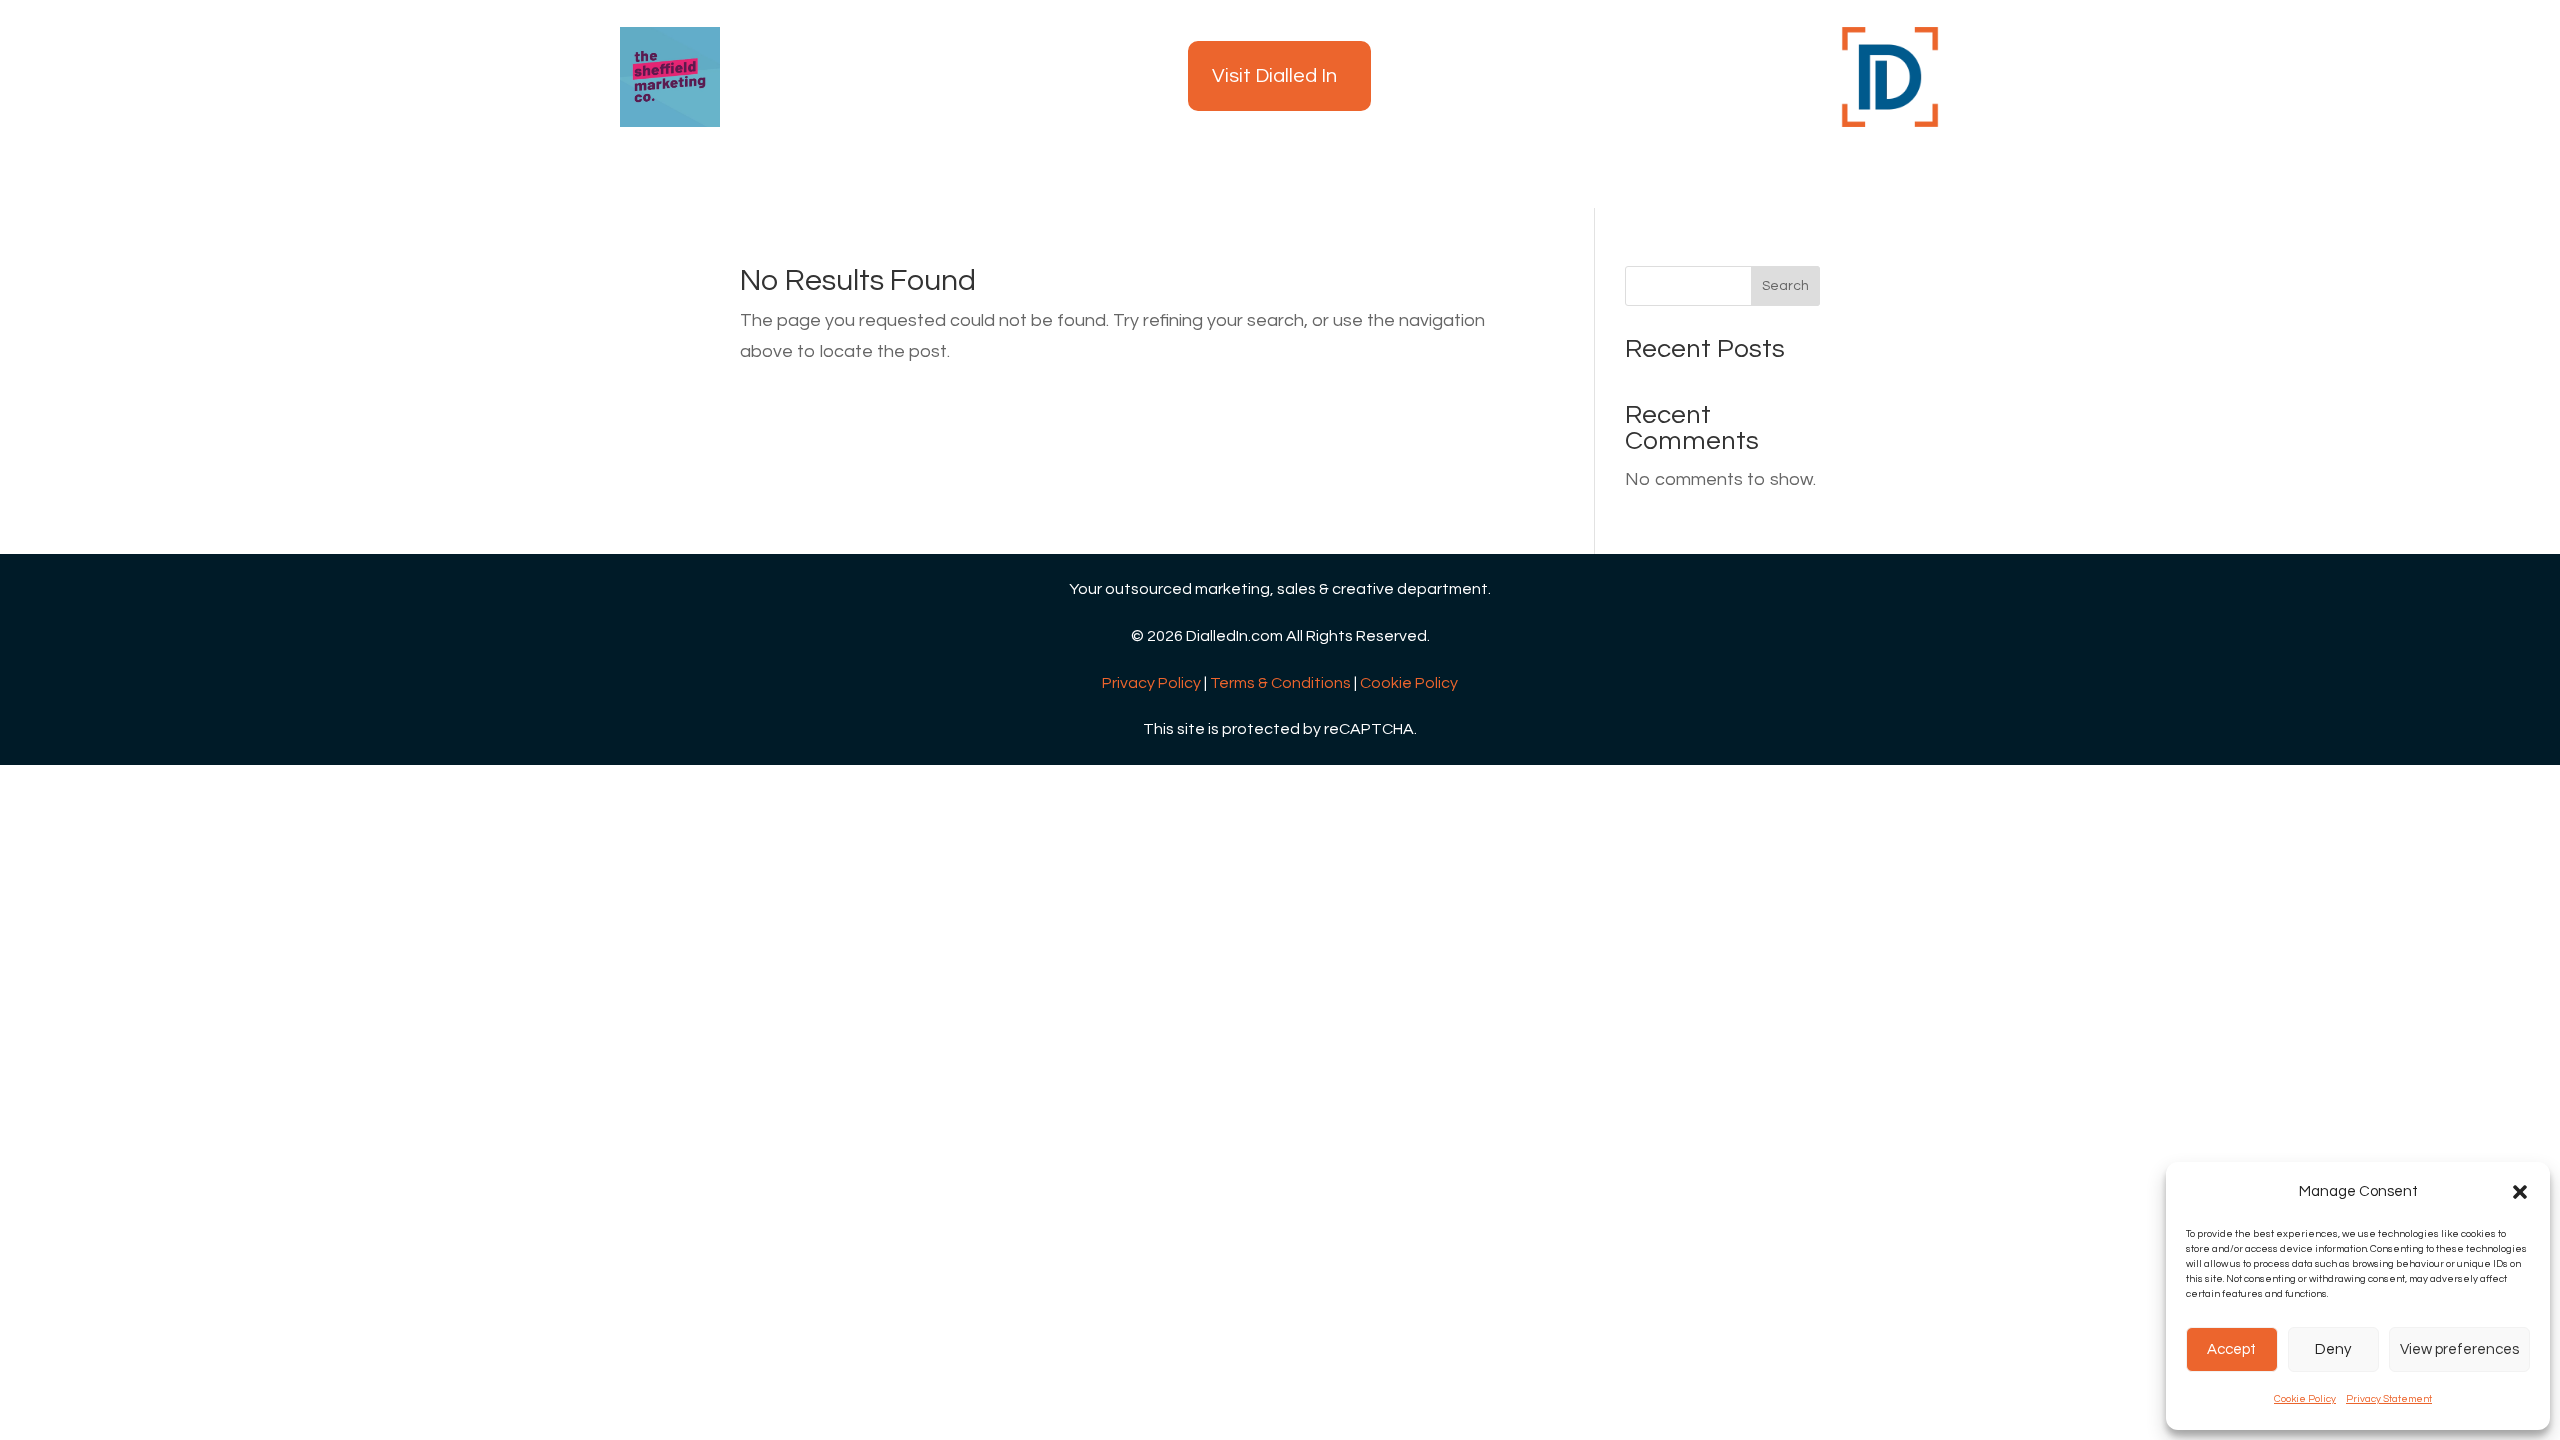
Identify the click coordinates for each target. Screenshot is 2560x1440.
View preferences (2459, 1349)
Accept (2231, 1349)
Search (1785, 286)
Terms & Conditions (1280, 683)
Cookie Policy (2305, 1399)
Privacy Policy (1151, 683)
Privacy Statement (2389, 1399)
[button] (2520, 1192)
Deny (2333, 1349)
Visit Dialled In (1274, 76)
